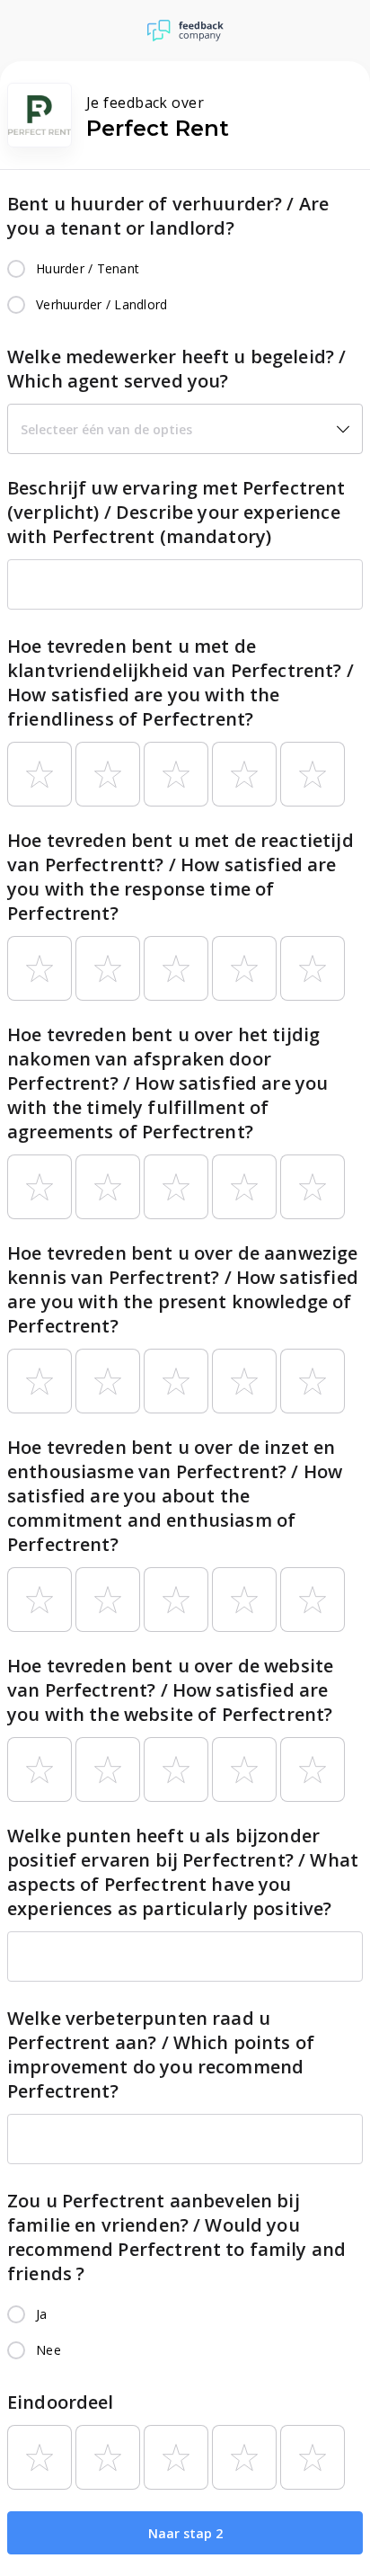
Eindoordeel (61, 2402)
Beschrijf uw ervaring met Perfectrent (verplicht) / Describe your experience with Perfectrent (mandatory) (176, 512)
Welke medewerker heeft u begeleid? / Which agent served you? (176, 369)
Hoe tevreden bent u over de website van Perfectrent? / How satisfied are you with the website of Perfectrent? (170, 1690)
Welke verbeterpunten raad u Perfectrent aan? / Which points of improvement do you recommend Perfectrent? (161, 2055)
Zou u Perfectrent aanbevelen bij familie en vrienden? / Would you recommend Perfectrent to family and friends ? (176, 2237)
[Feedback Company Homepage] (185, 31)
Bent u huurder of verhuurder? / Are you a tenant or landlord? (168, 216)
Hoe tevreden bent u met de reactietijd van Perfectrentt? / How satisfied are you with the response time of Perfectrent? (181, 877)
